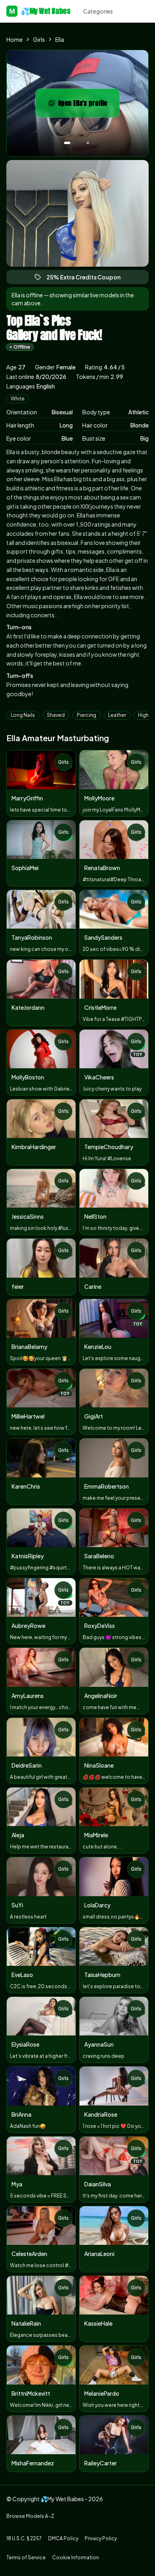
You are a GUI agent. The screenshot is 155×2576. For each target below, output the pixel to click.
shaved (56, 715)
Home (15, 39)
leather (117, 715)
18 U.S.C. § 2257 (24, 2538)
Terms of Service (26, 2557)
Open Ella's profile (89, 105)
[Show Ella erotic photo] (67, 143)
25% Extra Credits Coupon (87, 279)
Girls (39, 39)
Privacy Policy (101, 2538)
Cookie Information (76, 2557)
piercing (86, 715)
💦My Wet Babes (40, 11)
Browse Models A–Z (30, 2516)
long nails (23, 715)
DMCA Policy (63, 2538)
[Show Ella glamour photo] (88, 143)
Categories (98, 11)
